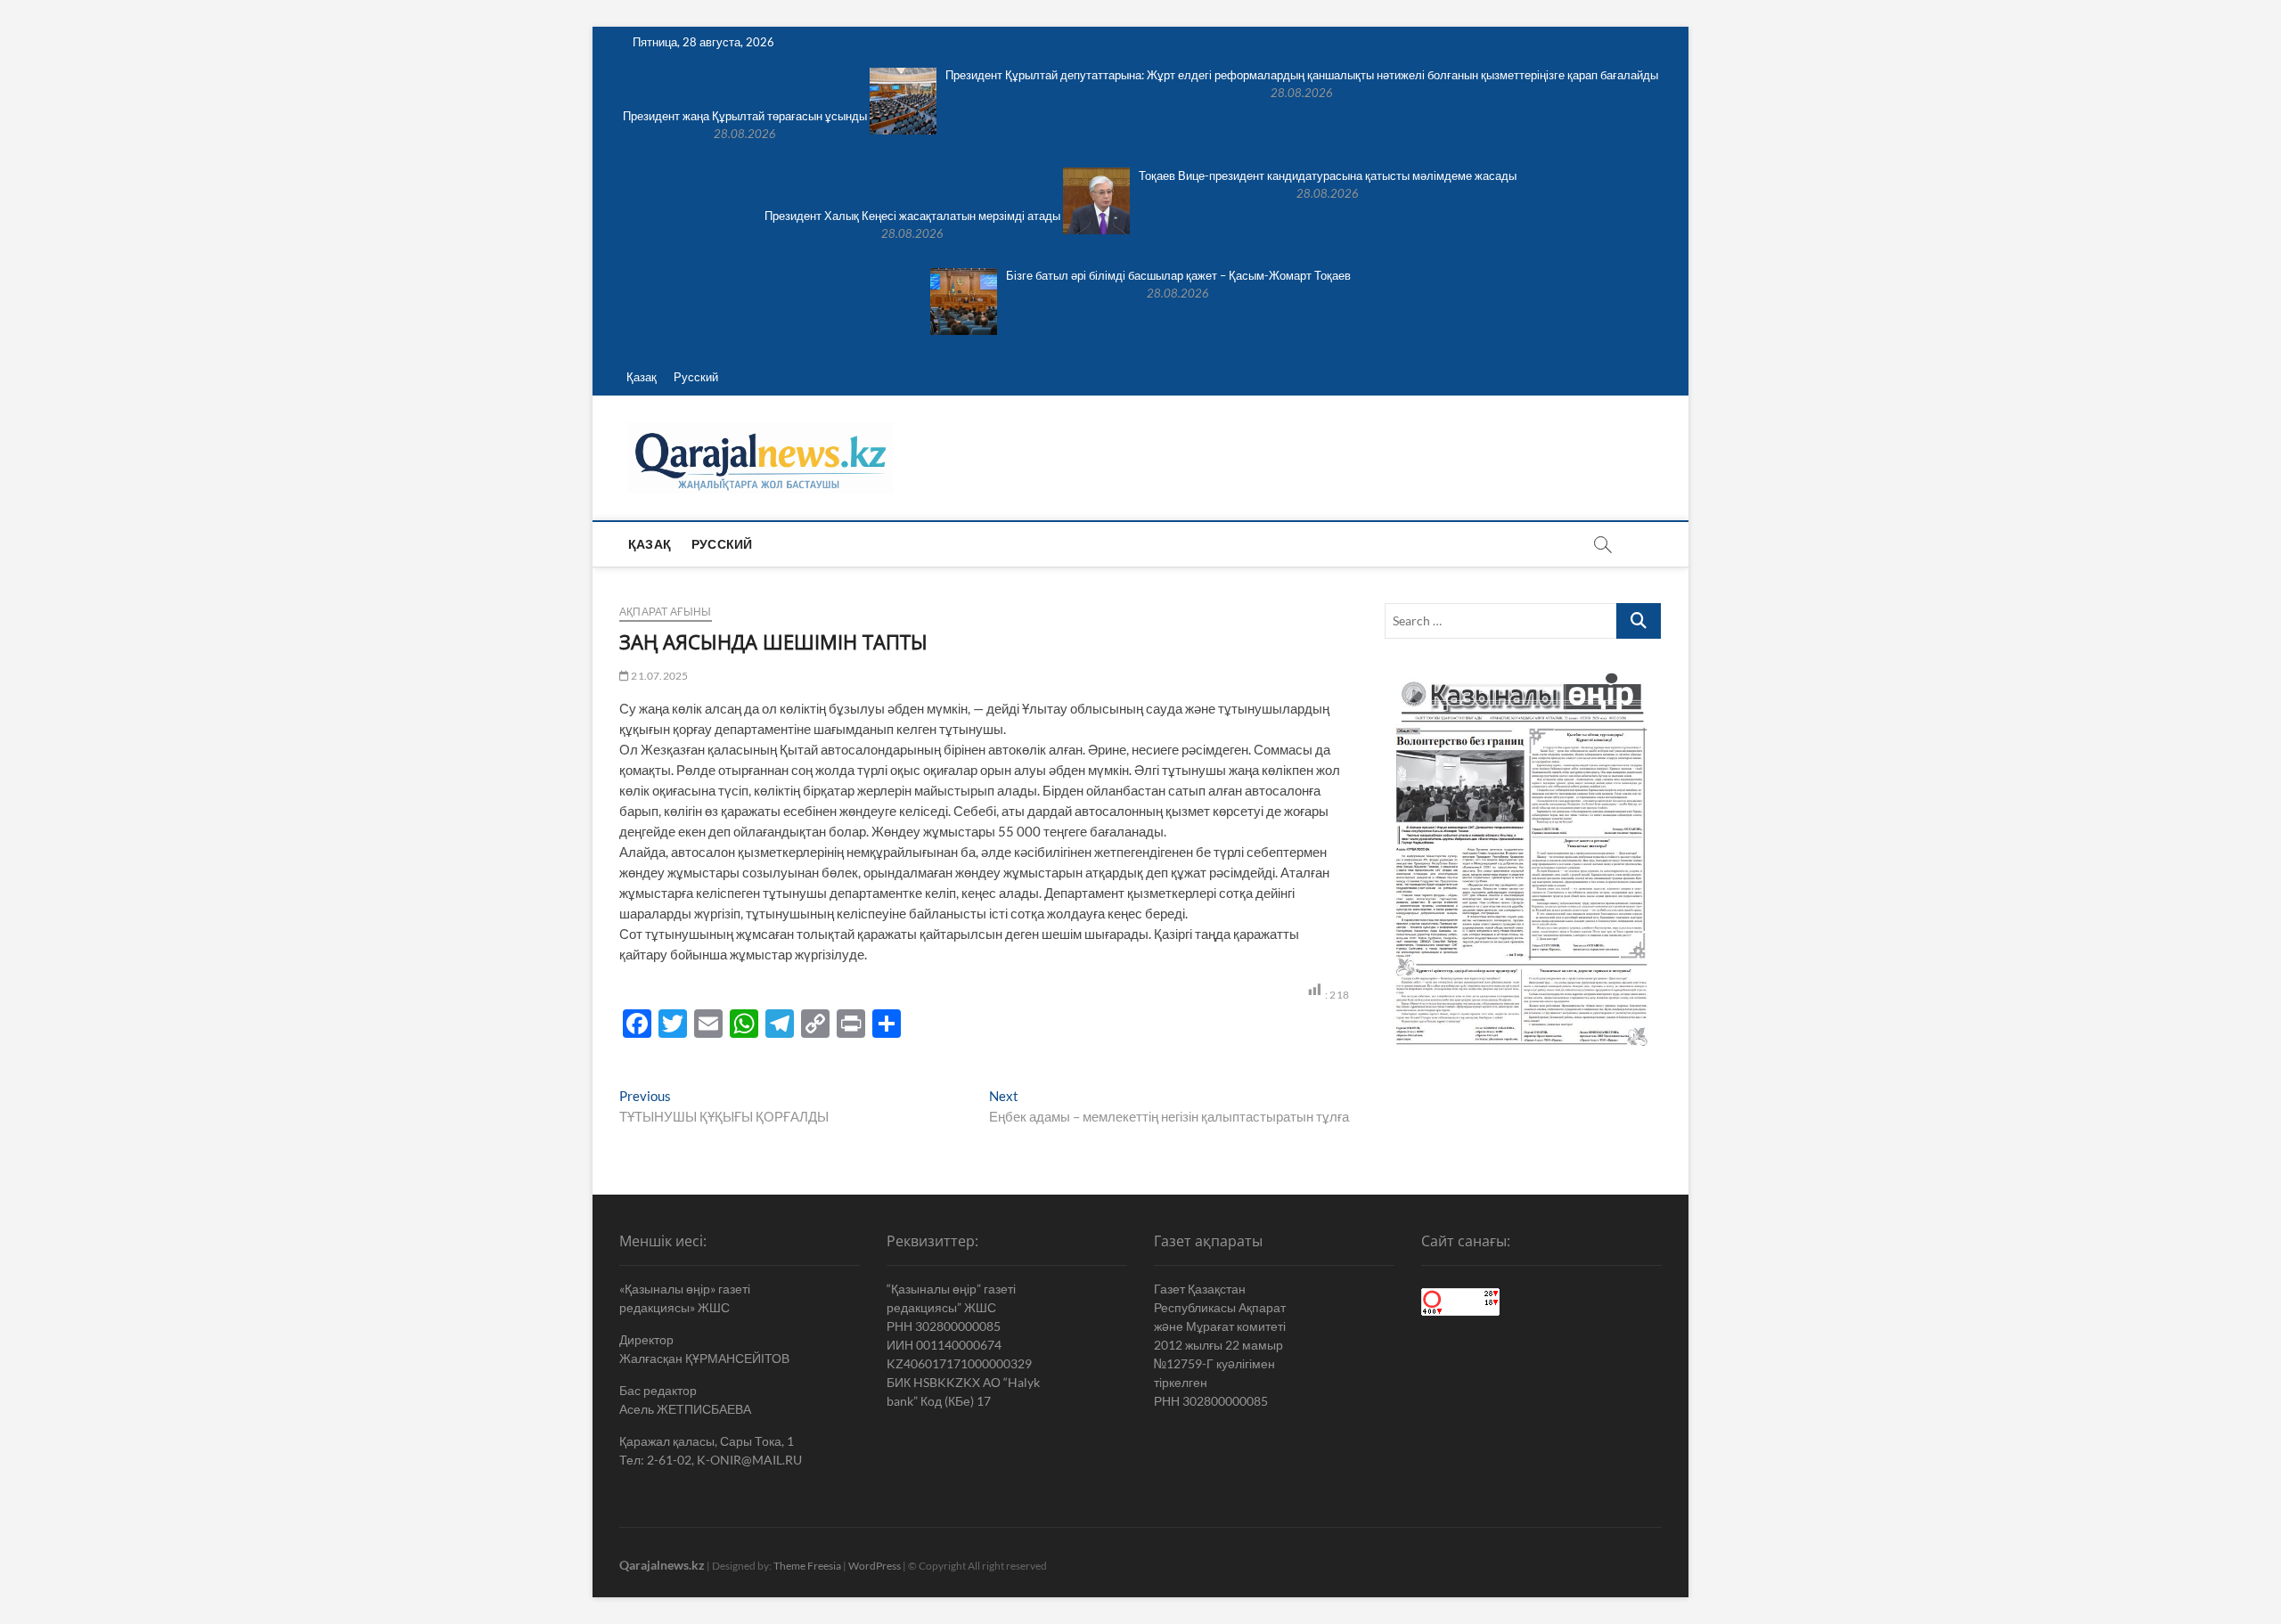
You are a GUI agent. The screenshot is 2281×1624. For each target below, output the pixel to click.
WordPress (875, 1566)
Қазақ (642, 377)
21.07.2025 (658, 676)
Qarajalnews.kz (662, 1565)
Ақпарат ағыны (666, 612)
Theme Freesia (807, 1566)
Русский (696, 377)
